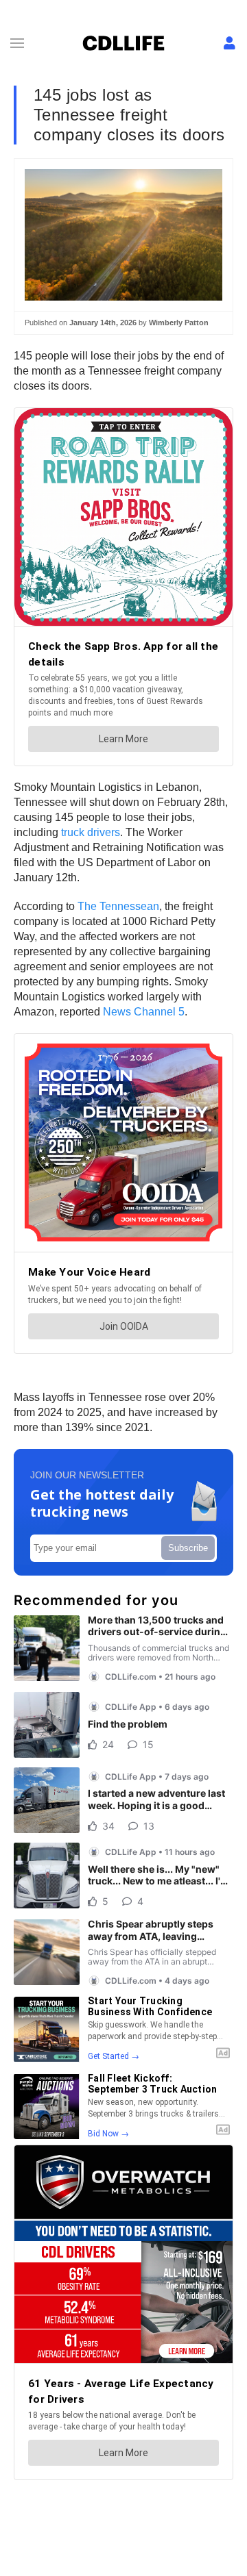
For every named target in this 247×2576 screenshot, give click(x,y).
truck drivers (91, 832)
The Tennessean (118, 906)
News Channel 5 (144, 1012)
